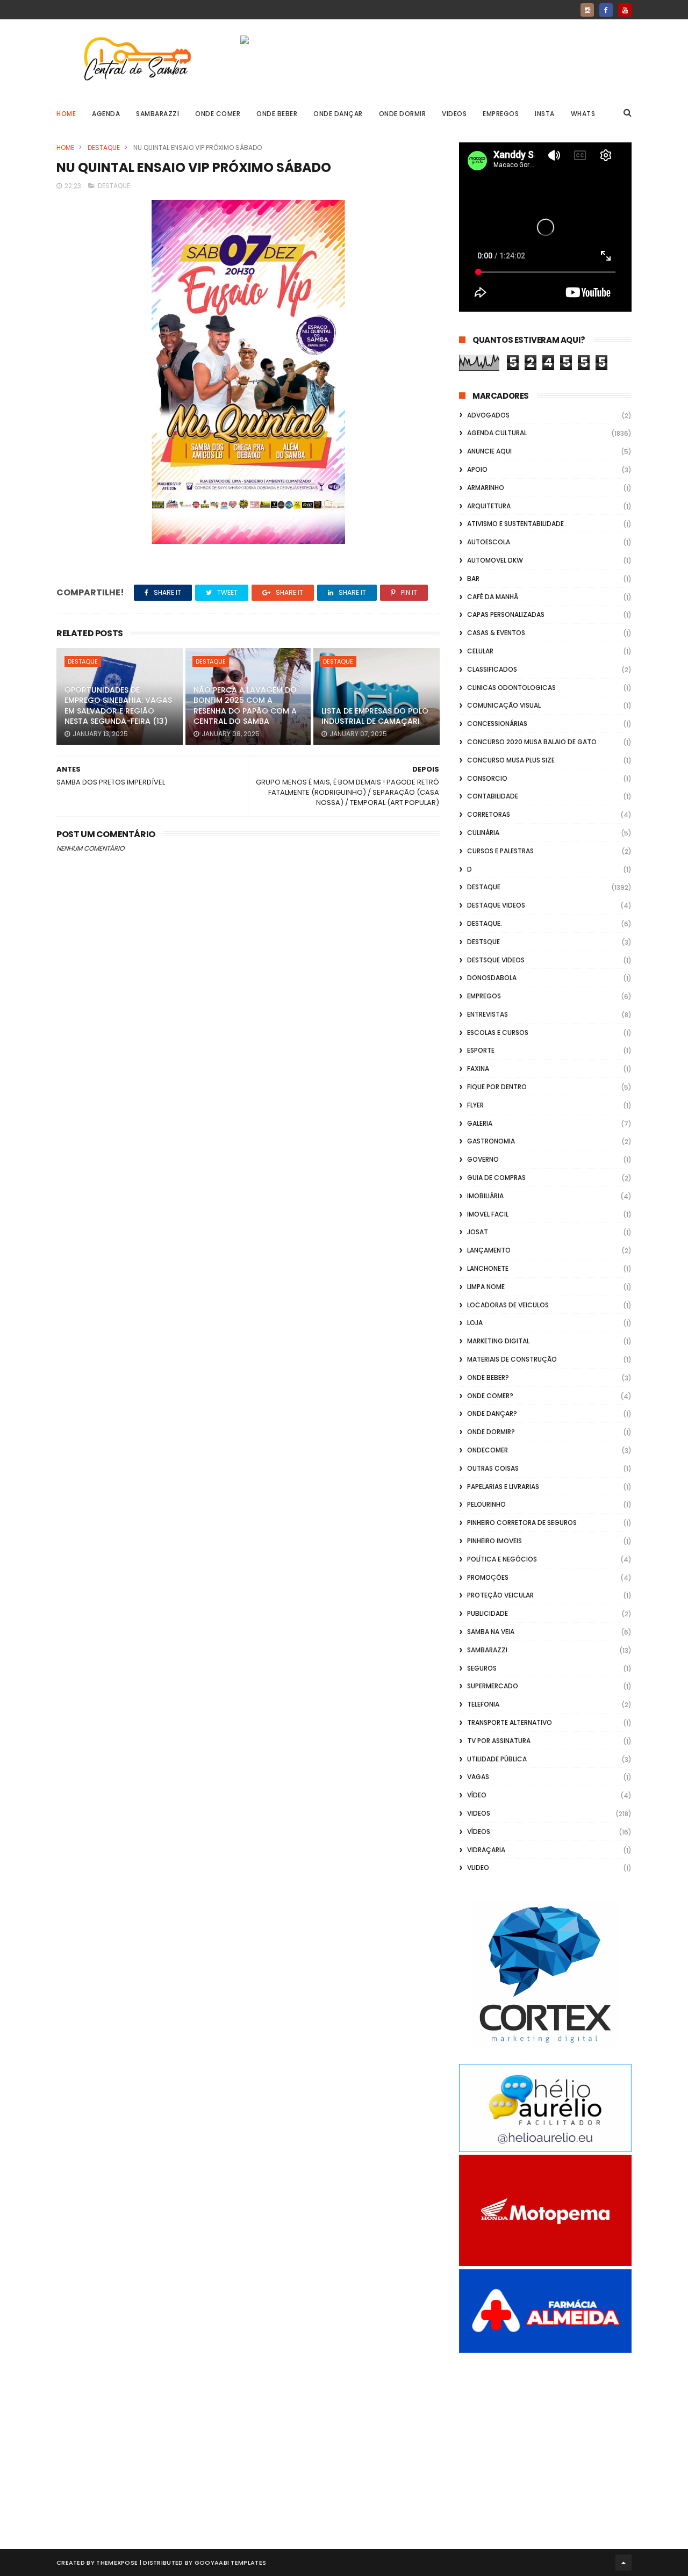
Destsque (483, 942)
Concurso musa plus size (511, 760)
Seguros (482, 1668)
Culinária (483, 833)
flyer (475, 1105)
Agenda (106, 114)
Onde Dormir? (491, 1432)
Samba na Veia (491, 1632)
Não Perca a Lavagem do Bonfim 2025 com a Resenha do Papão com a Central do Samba (245, 706)
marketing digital (498, 1341)
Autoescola (489, 542)
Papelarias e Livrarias (503, 1487)
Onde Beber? (488, 1377)
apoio (477, 469)
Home (66, 114)
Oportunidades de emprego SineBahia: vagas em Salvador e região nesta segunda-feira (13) (118, 706)
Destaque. (485, 923)
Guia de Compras (496, 1178)
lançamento (489, 1250)
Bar (473, 578)
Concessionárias (497, 724)
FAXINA (478, 1068)
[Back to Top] (623, 2563)
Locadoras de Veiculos (508, 1305)
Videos (454, 114)
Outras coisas (493, 1468)
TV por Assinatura (499, 1741)
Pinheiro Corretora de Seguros (522, 1523)
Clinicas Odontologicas (511, 688)
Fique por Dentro (497, 1087)
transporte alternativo (510, 1722)
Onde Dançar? (492, 1413)
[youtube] (625, 10)
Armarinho (486, 488)
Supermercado (493, 1686)
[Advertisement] (545, 2439)
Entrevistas (488, 1014)
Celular (480, 651)
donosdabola (492, 978)
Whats (583, 114)
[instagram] (587, 10)
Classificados (492, 669)
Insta (545, 114)
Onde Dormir (403, 114)
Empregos (501, 114)
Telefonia (483, 1704)
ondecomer (488, 1450)
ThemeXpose (117, 2563)
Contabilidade (493, 796)
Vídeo (477, 1795)
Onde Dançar (338, 114)
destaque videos (496, 905)
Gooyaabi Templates (230, 2563)
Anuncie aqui (489, 451)
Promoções (488, 1577)
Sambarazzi (157, 114)
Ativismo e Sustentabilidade (515, 524)
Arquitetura (489, 506)
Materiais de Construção (512, 1359)
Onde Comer (218, 114)
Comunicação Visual (504, 705)
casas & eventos (496, 633)
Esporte (481, 1050)
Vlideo (478, 1868)
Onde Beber (277, 114)
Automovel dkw (495, 560)
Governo (483, 1159)
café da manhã (493, 597)
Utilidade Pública (497, 1759)
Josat (478, 1232)
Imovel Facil (488, 1214)
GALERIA (480, 1123)
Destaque (104, 147)
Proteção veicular (500, 1595)
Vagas (478, 1777)
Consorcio (487, 778)
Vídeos (479, 1832)
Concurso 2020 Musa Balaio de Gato (532, 742)
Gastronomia (491, 1141)
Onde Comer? (490, 1396)
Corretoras (489, 814)
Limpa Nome (486, 1287)
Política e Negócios (502, 1559)
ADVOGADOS (488, 415)
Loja (475, 1323)
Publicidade (488, 1613)
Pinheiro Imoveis (494, 1541)
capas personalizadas (506, 614)
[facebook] (606, 10)
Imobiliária (485, 1196)
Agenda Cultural (497, 433)
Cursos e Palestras (500, 851)
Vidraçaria (486, 1850)
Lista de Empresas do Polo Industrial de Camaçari (375, 716)
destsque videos (496, 960)
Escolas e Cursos (498, 1032)
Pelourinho (486, 1504)
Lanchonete (488, 1268)
